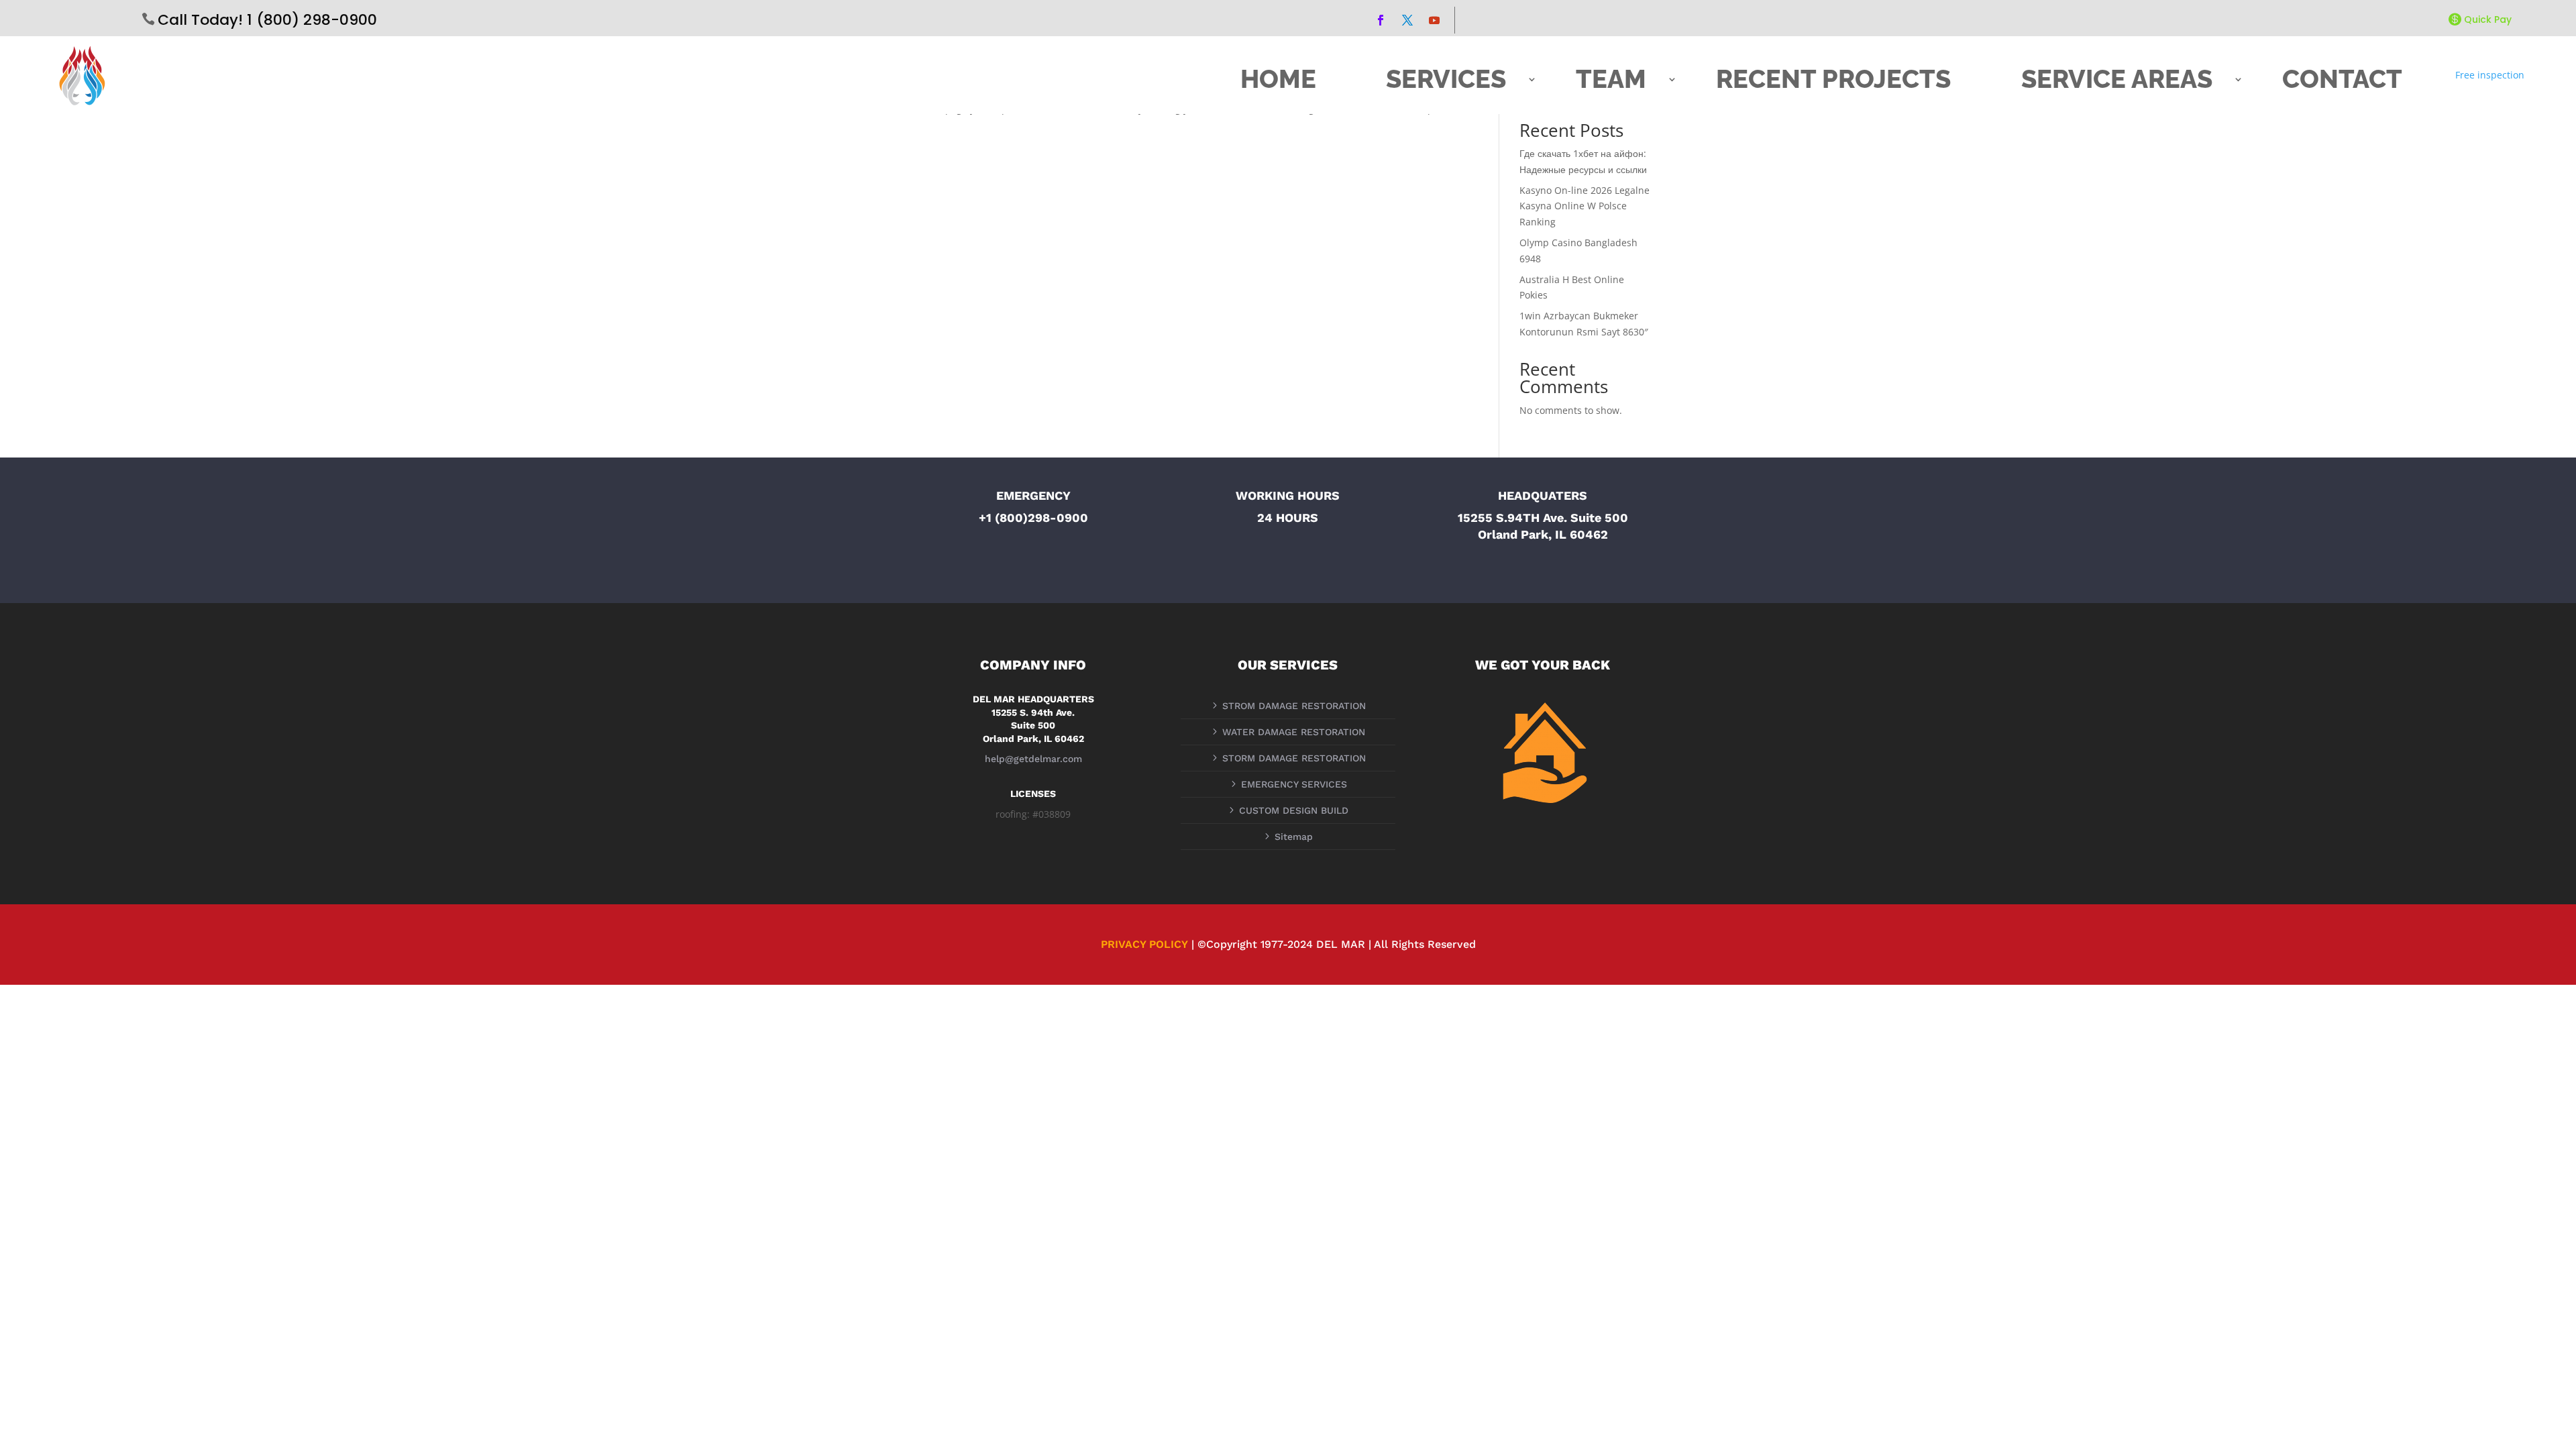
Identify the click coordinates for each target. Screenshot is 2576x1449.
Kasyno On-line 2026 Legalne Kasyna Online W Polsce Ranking (1585, 206)
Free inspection (2490, 75)
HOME (1278, 79)
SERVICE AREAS (2117, 79)
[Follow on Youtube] (1434, 20)
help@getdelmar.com (1033, 759)
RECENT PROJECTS (1833, 79)
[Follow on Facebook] (1381, 20)
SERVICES (1446, 79)
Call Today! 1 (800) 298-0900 (267, 20)
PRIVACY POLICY (1144, 944)
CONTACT (2342, 79)
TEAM (1611, 79)
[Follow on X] (1407, 20)
